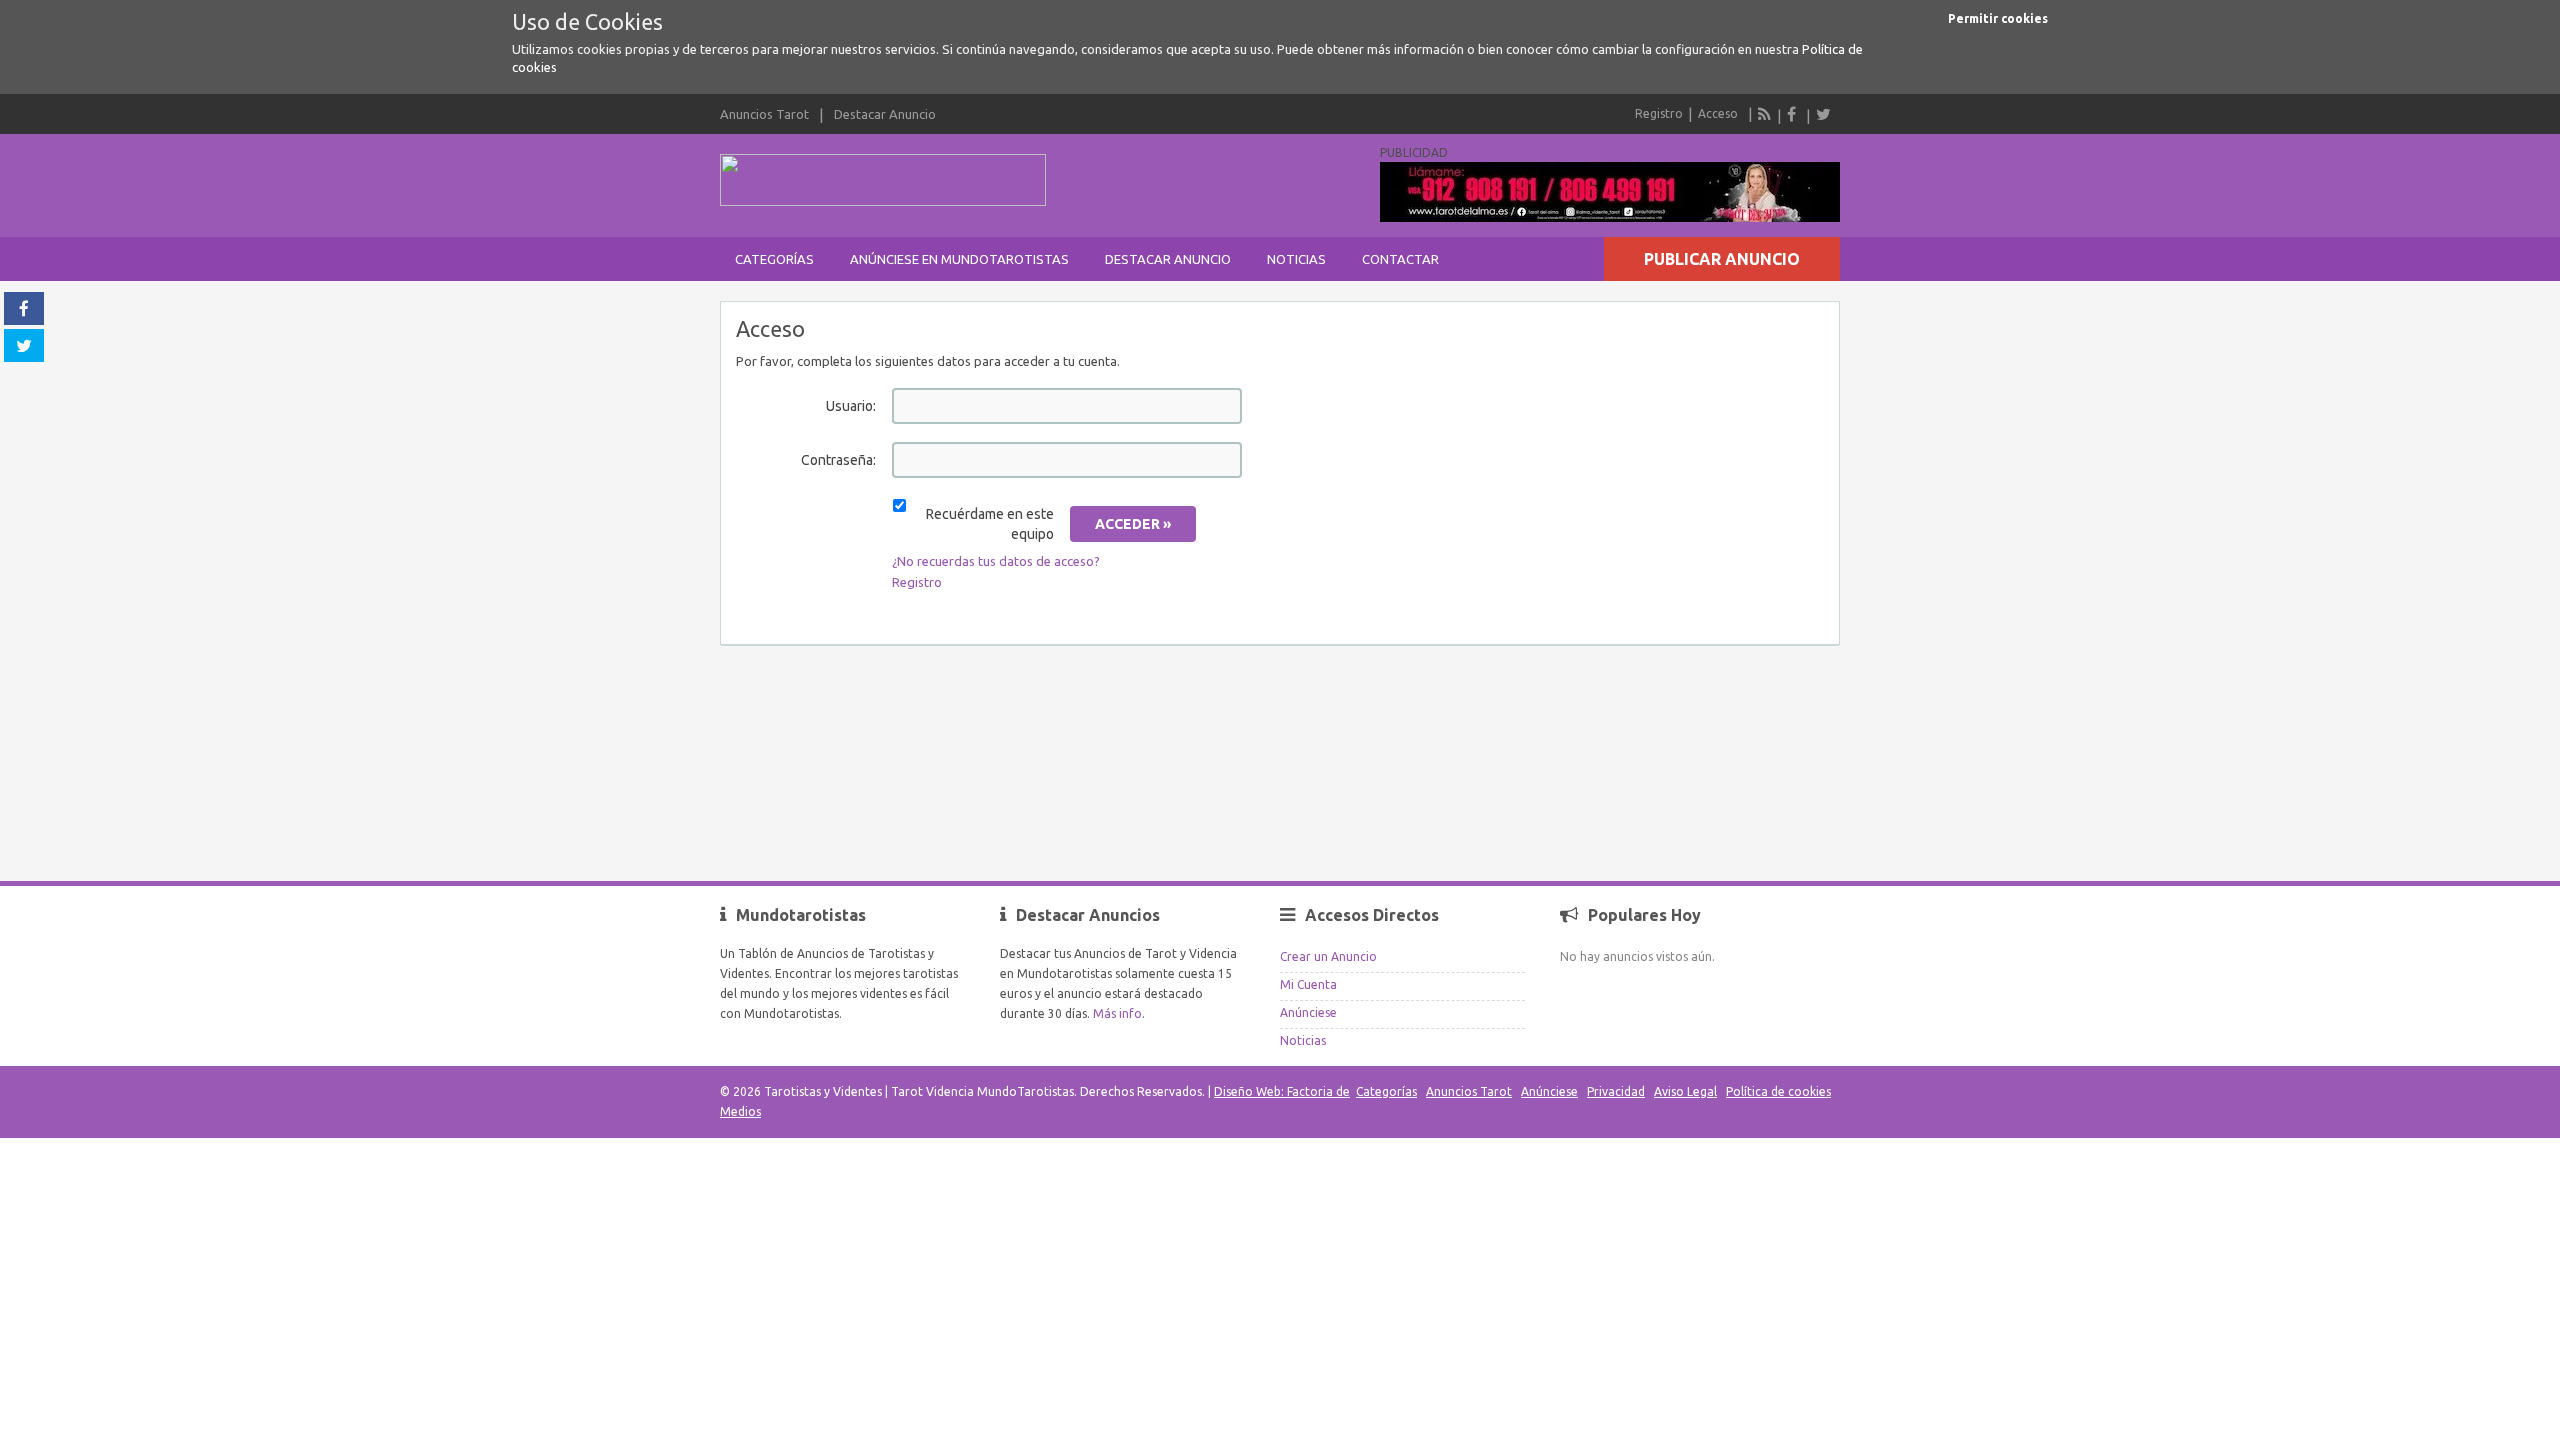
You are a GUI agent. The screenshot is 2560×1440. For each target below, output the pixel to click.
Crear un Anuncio (1328, 956)
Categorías (774, 259)
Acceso (1718, 113)
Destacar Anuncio (885, 114)
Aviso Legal (1685, 1091)
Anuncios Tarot (764, 114)
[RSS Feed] (1765, 114)
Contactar (1400, 259)
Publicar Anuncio (1722, 259)
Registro (1659, 113)
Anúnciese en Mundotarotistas (959, 259)
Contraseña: (838, 460)
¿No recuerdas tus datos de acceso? (996, 561)
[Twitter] (1823, 114)
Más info (1117, 1013)
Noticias (1296, 259)
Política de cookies (1778, 1091)
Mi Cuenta (1308, 984)
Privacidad (1616, 1091)
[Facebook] (1794, 114)
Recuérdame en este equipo (990, 524)
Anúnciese (1308, 1012)
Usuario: (851, 406)
